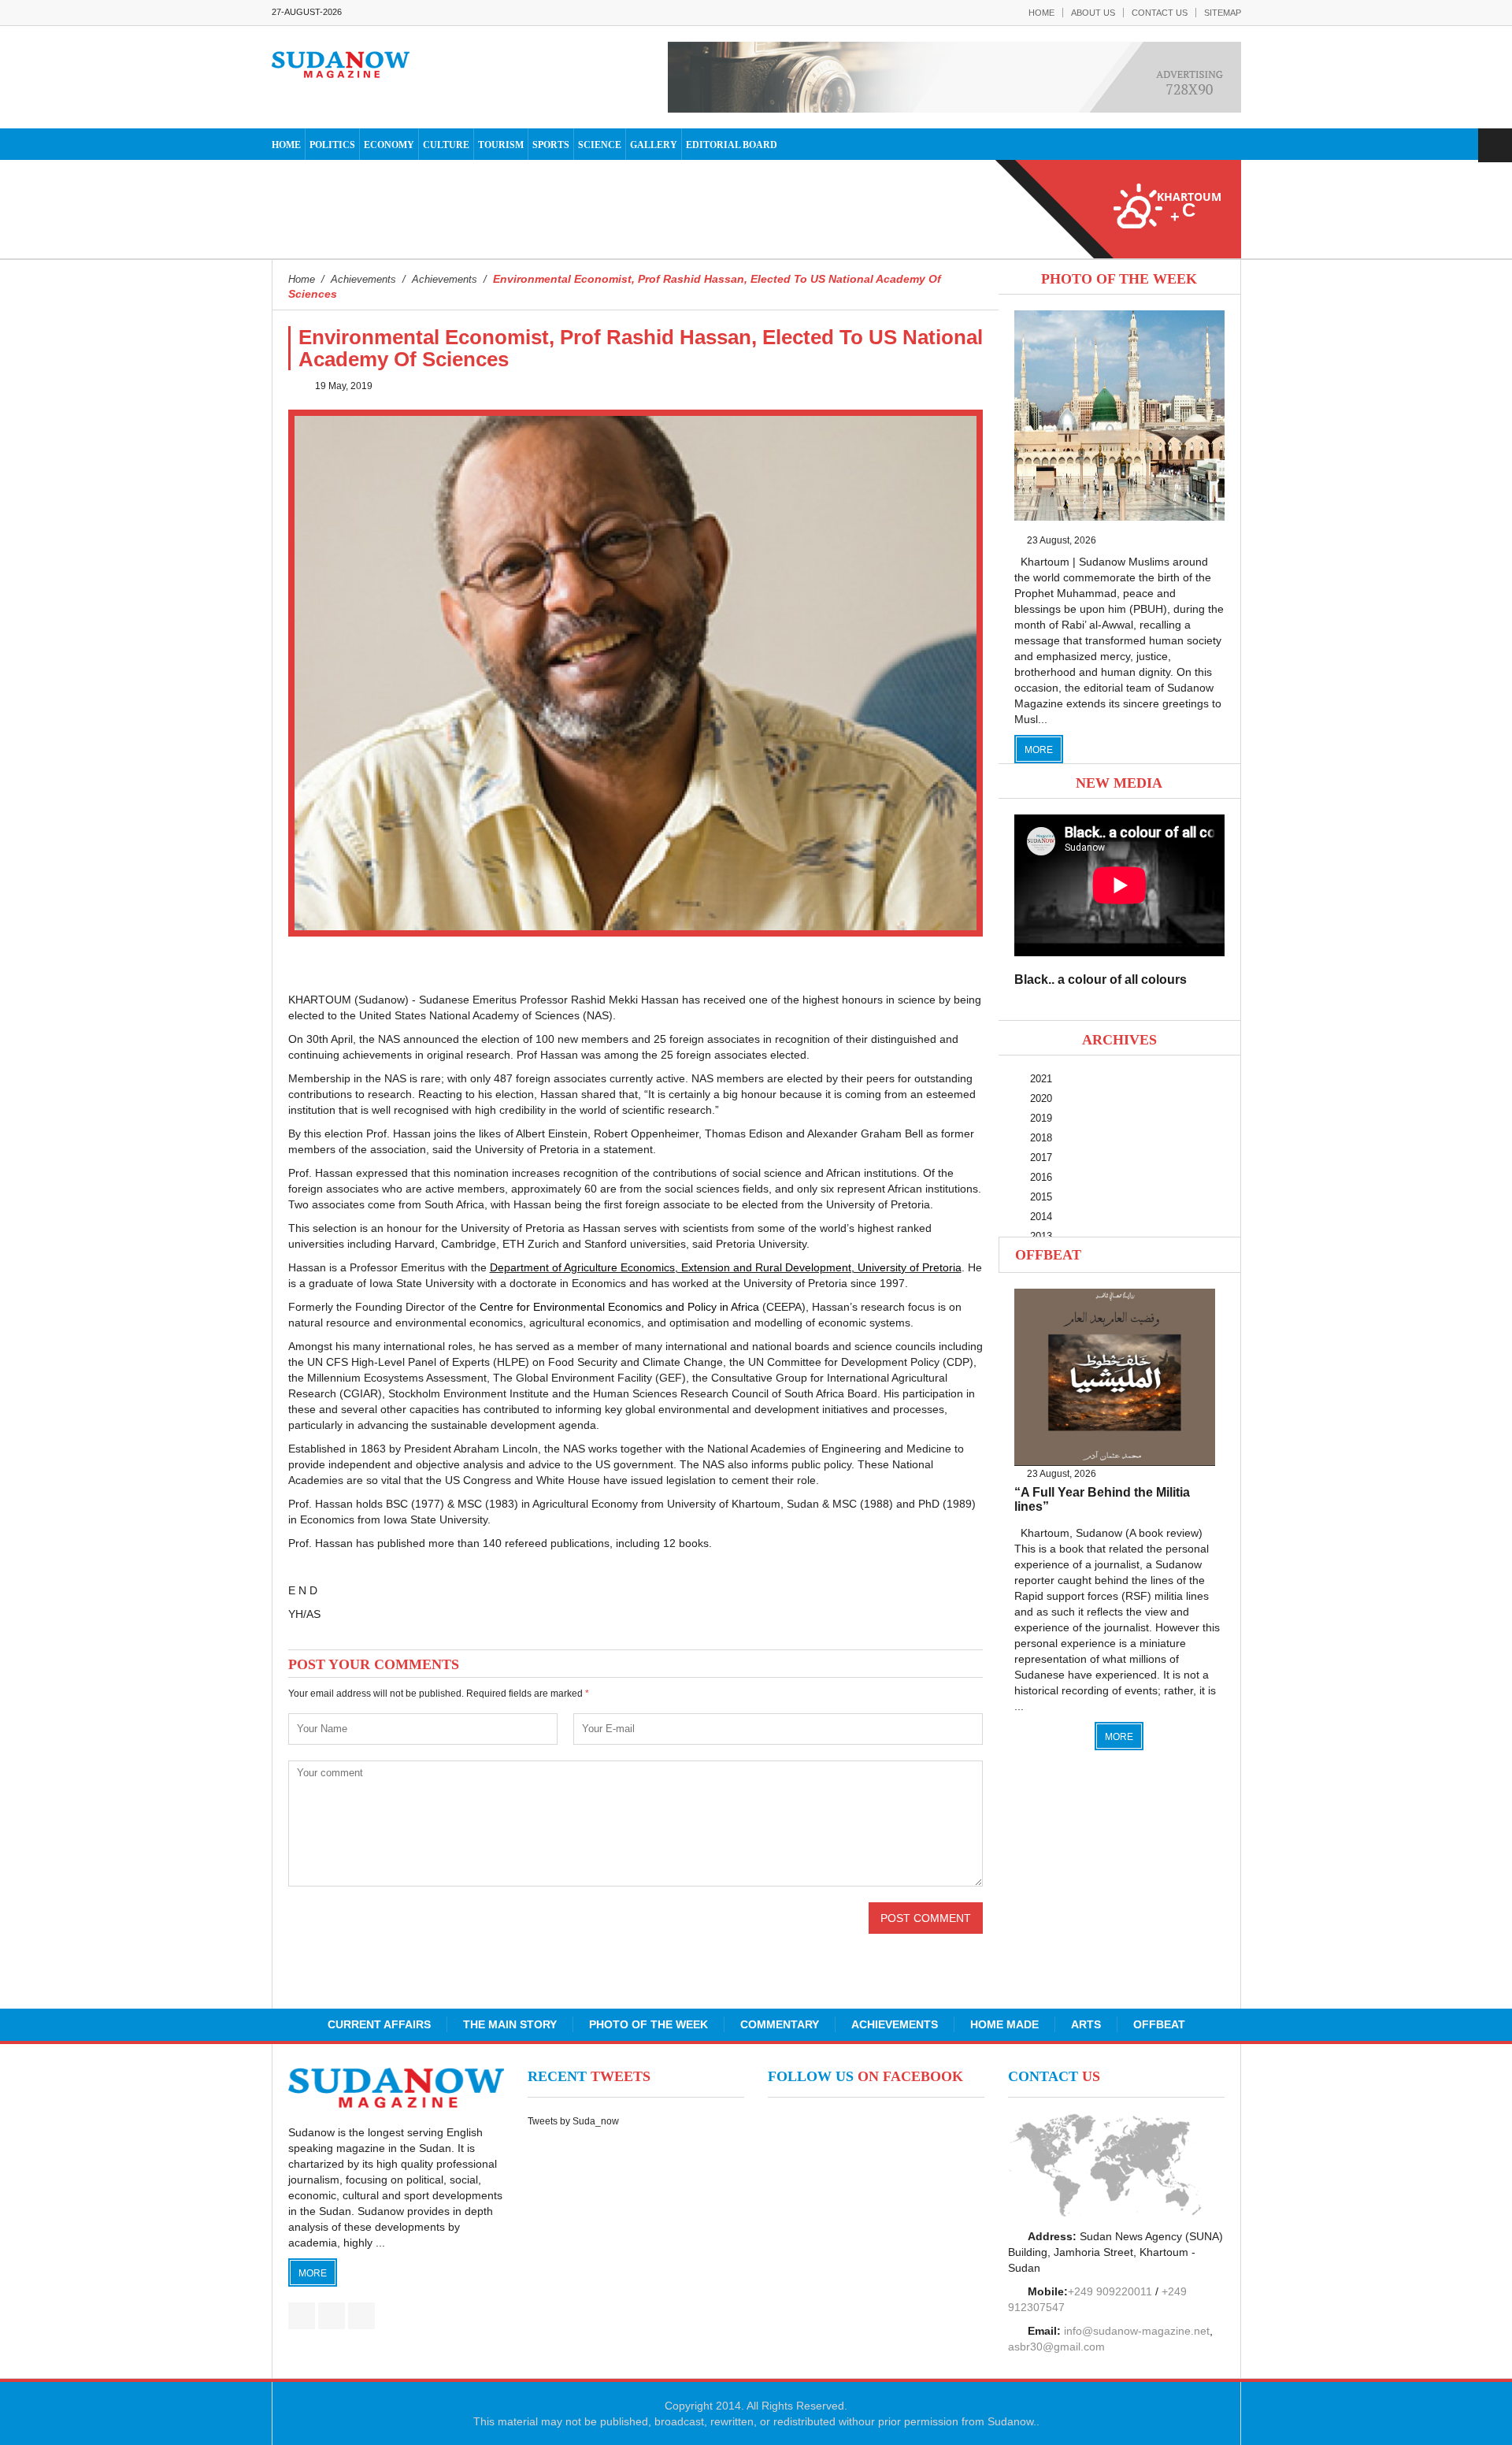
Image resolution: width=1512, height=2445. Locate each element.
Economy (389, 145)
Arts (1086, 2024)
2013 (1041, 1236)
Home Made (1004, 2024)
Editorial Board (732, 145)
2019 (1041, 1118)
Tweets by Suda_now (573, 2121)
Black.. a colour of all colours (1101, 979)
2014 (1041, 1217)
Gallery (654, 145)
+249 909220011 (1110, 2291)
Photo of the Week (649, 2024)
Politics (332, 145)
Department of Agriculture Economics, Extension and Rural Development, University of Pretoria (726, 1267)
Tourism (501, 145)
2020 (1041, 1098)
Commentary (780, 2024)
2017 (1041, 1158)
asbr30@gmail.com (1056, 2347)
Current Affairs (379, 2024)
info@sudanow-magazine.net (1137, 2331)
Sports (551, 145)
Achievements (895, 2024)
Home (1041, 13)
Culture (446, 145)
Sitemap (1223, 13)
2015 (1041, 1197)
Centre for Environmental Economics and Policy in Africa (619, 1307)
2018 (1041, 1138)
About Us (1093, 13)
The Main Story (510, 2024)
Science (600, 145)
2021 (1041, 1079)
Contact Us (1160, 13)
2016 (1041, 1177)
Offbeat (1048, 1255)
